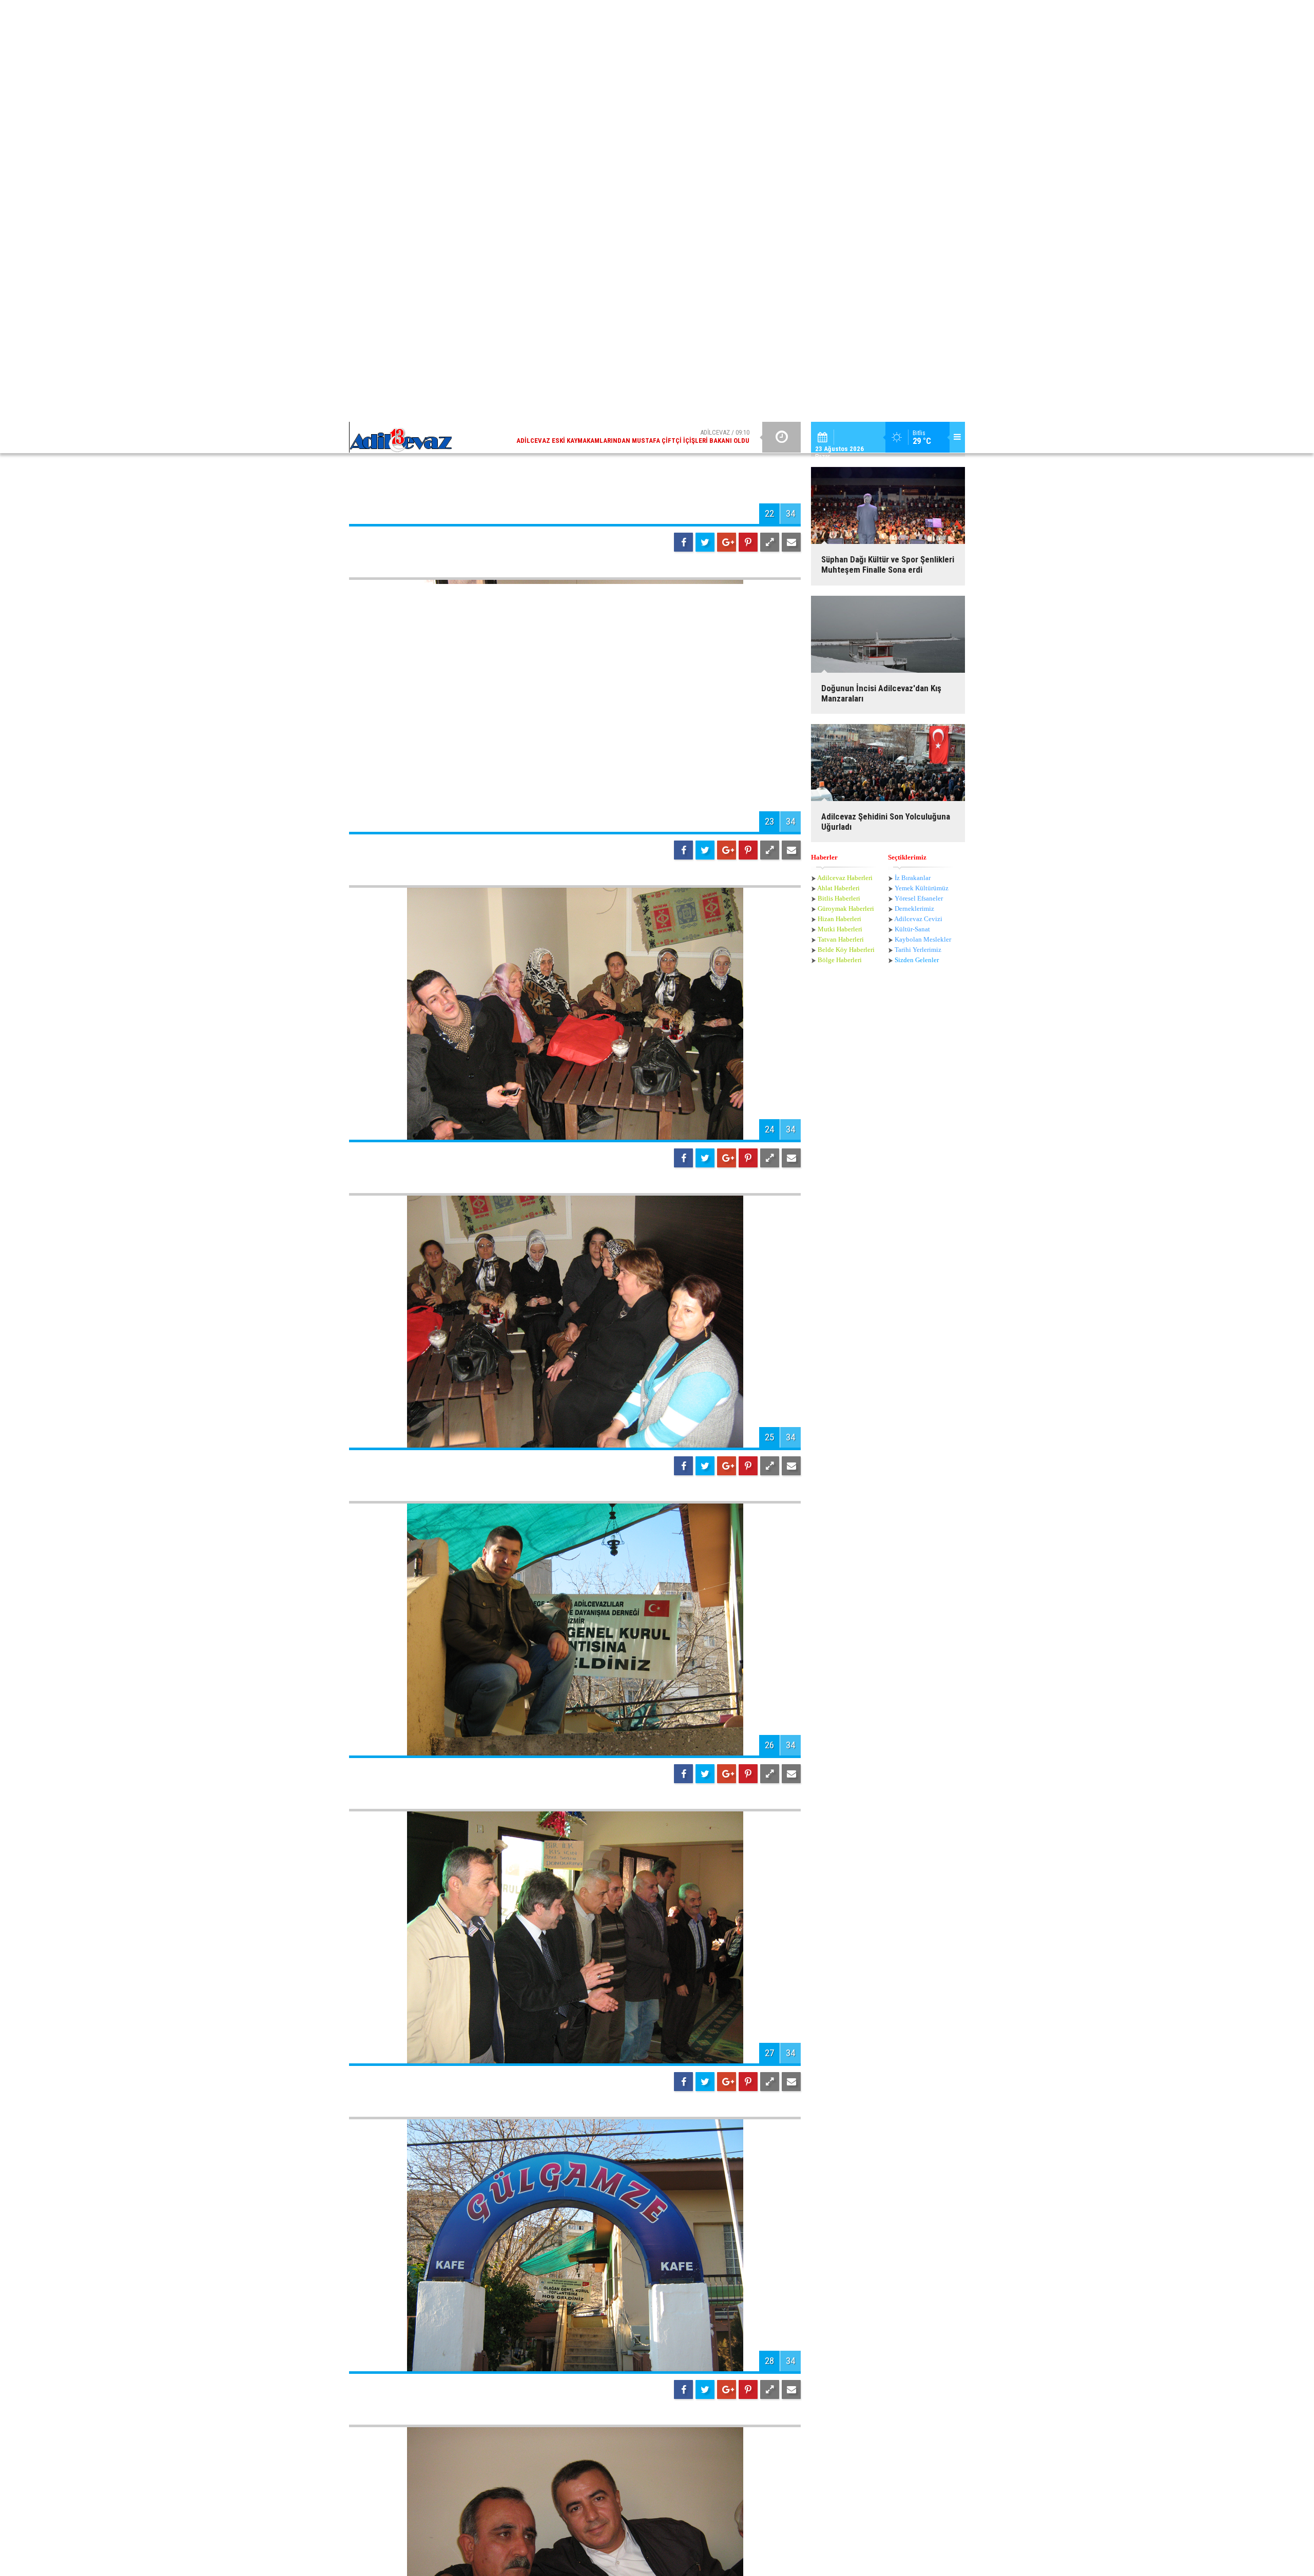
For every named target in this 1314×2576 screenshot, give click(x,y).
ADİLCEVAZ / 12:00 (642, 15)
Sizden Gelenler (917, 91)
